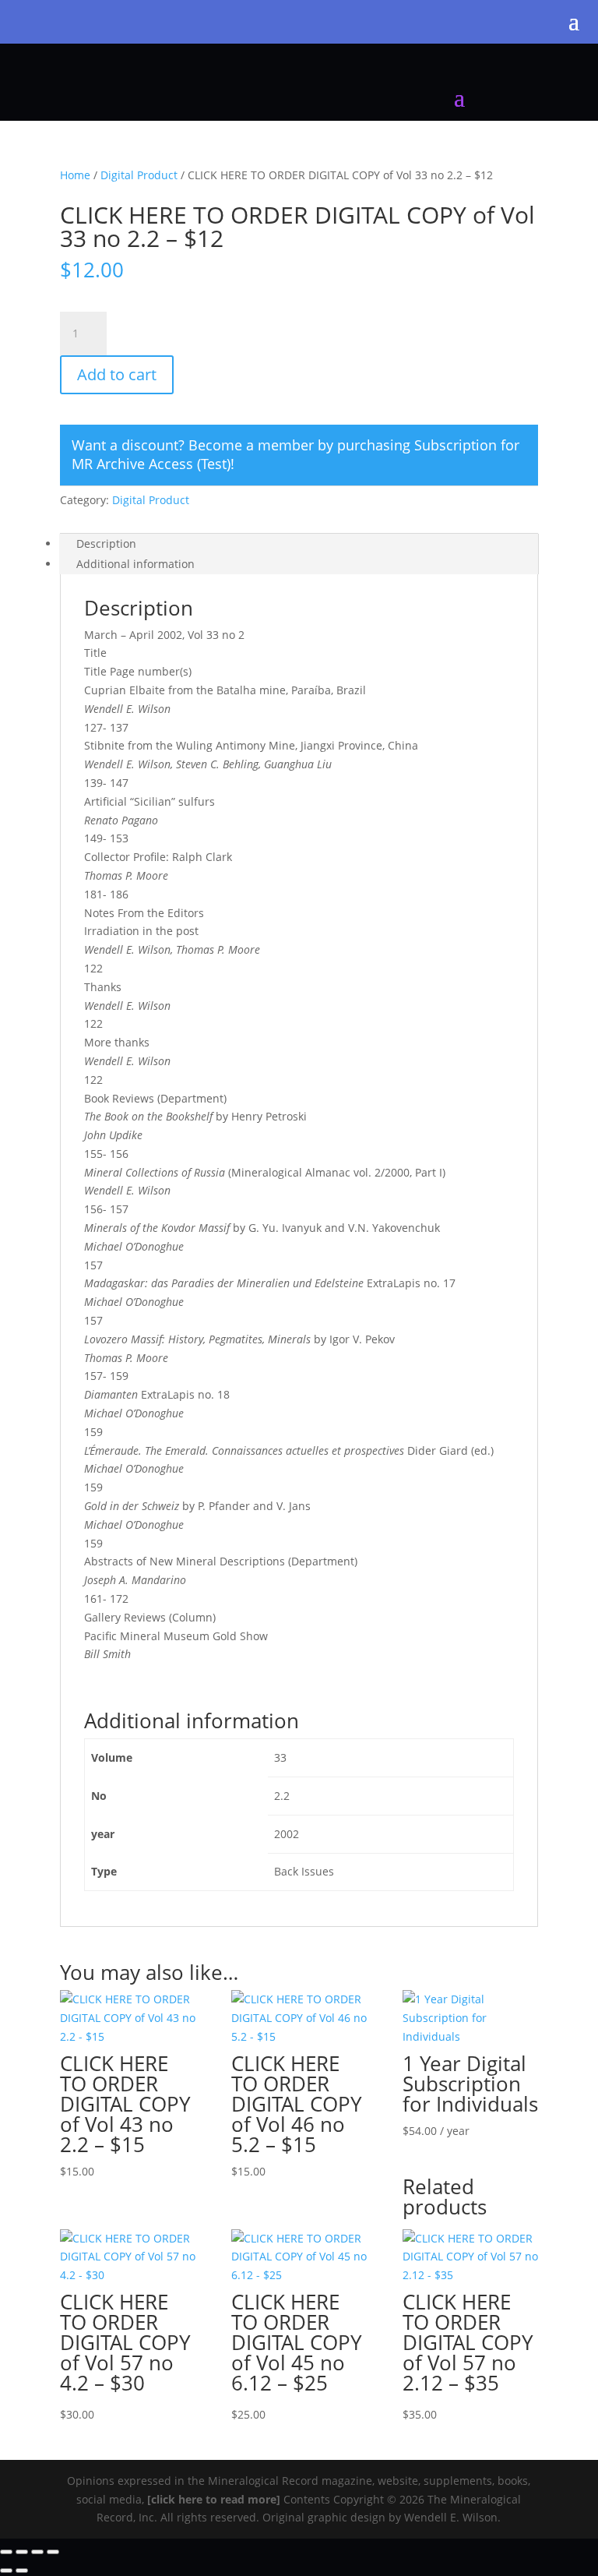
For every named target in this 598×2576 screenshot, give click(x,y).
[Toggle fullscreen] (22, 2552)
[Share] (37, 2552)
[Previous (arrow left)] (6, 2571)
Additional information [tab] (135, 564)
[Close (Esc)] (53, 2552)
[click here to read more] (215, 2499)
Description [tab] (106, 543)
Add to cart (117, 374)
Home (75, 175)
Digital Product (139, 175)
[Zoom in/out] (6, 2552)
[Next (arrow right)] (22, 2571)
